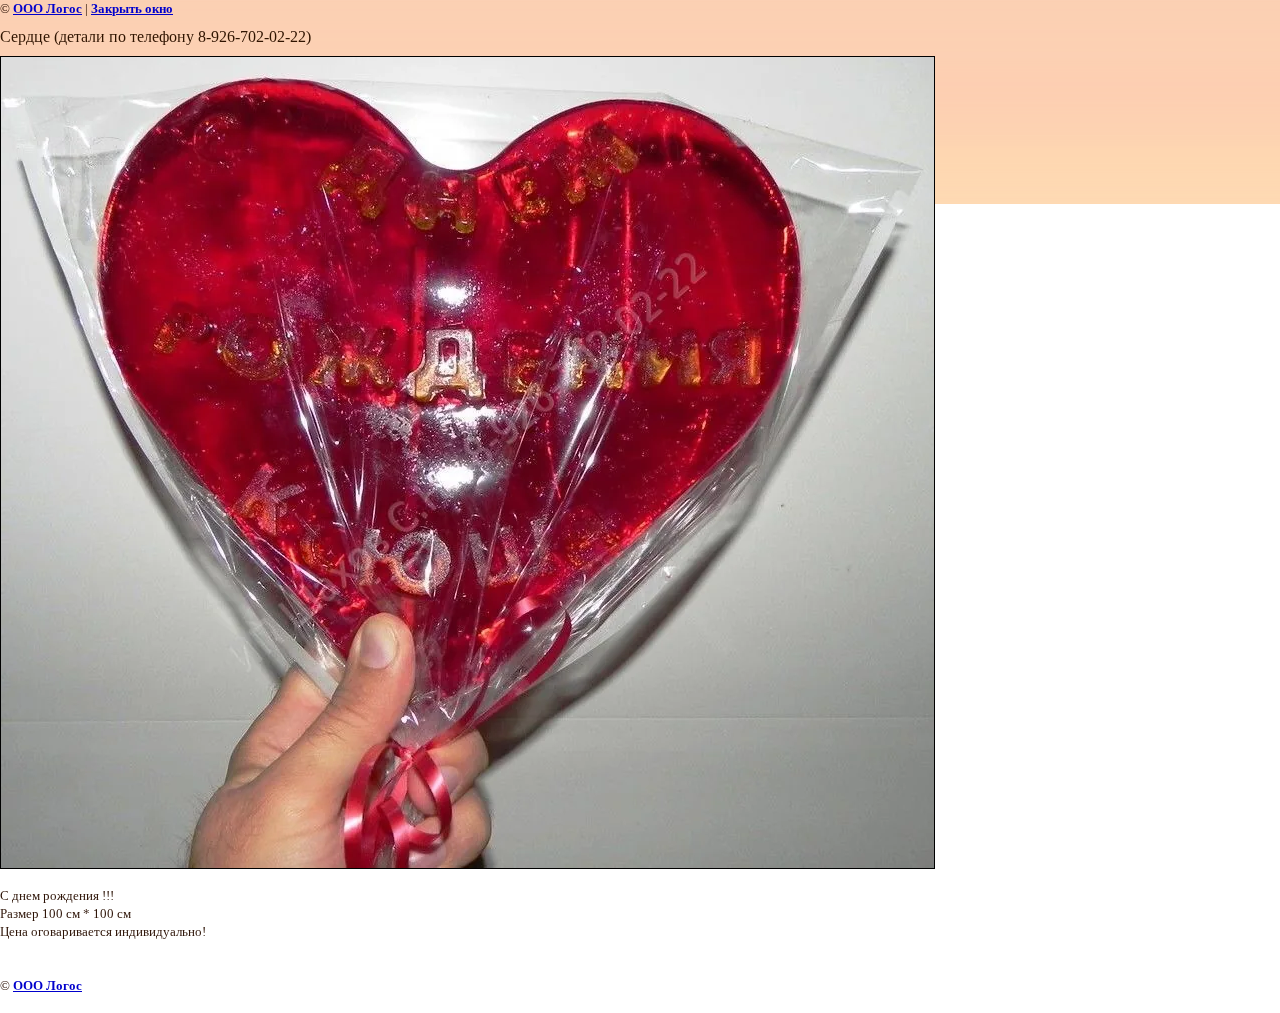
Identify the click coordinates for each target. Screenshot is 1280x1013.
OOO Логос (47, 8)
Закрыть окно (132, 8)
